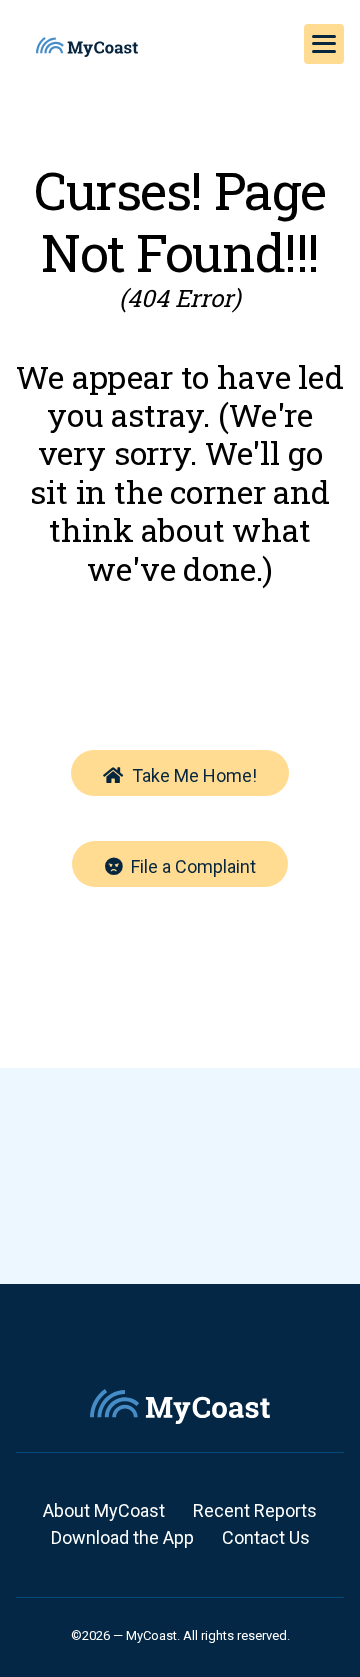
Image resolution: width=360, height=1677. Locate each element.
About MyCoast (104, 1510)
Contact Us (266, 1537)
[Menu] (324, 44)
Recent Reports (255, 1510)
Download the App (122, 1537)
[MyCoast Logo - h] (87, 47)
